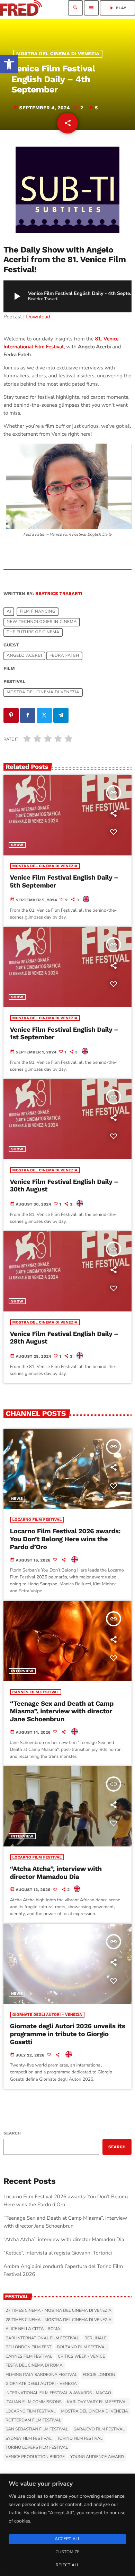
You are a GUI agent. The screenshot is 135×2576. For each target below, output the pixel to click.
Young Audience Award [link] (97, 2457)
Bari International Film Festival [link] (42, 2338)
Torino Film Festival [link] (80, 2439)
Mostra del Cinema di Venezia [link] (58, 54)
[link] (9, 64)
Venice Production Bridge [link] (35, 2457)
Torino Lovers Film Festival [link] (37, 2448)
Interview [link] (22, 1671)
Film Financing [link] (38, 612)
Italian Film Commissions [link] (34, 2402)
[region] (67, 2525)
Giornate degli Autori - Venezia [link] (47, 2015)
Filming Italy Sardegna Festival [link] (41, 2375)
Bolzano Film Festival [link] (82, 2347)
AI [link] (9, 612)
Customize (67, 2552)
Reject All (67, 2565)
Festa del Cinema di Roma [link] (34, 2366)
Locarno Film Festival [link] (37, 1520)
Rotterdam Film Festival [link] (33, 2420)
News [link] (17, 1499)
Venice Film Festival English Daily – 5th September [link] (64, 881)
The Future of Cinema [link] (33, 632)
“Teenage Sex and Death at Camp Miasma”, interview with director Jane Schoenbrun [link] (62, 1711)
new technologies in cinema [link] (42, 622)
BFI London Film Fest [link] (28, 2347)
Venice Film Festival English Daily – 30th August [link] (64, 1186)
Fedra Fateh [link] (64, 656)
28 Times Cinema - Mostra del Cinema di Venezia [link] (58, 2320)
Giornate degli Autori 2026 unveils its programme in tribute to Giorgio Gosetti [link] (68, 2034)
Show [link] (17, 845)
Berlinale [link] (96, 2338)
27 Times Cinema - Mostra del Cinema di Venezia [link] (58, 2311)
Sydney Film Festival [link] (29, 2439)
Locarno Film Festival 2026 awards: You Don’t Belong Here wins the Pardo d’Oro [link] (65, 1539)
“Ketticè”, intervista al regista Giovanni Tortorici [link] (58, 2253)
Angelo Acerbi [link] (24, 656)
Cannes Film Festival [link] (36, 1692)
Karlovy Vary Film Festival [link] (98, 2402)
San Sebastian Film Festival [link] (37, 2429)
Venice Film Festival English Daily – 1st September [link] (64, 1034)
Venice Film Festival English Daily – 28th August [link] (64, 1338)
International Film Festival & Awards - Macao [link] (58, 2393)
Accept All (67, 2539)
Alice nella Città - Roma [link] (33, 2329)
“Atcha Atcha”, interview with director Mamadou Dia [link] (56, 1873)
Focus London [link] (99, 2375)
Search (12, 2133)
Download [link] (38, 317)
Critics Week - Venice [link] (81, 2357)
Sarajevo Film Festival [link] (99, 2429)
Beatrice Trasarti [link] (59, 594)
